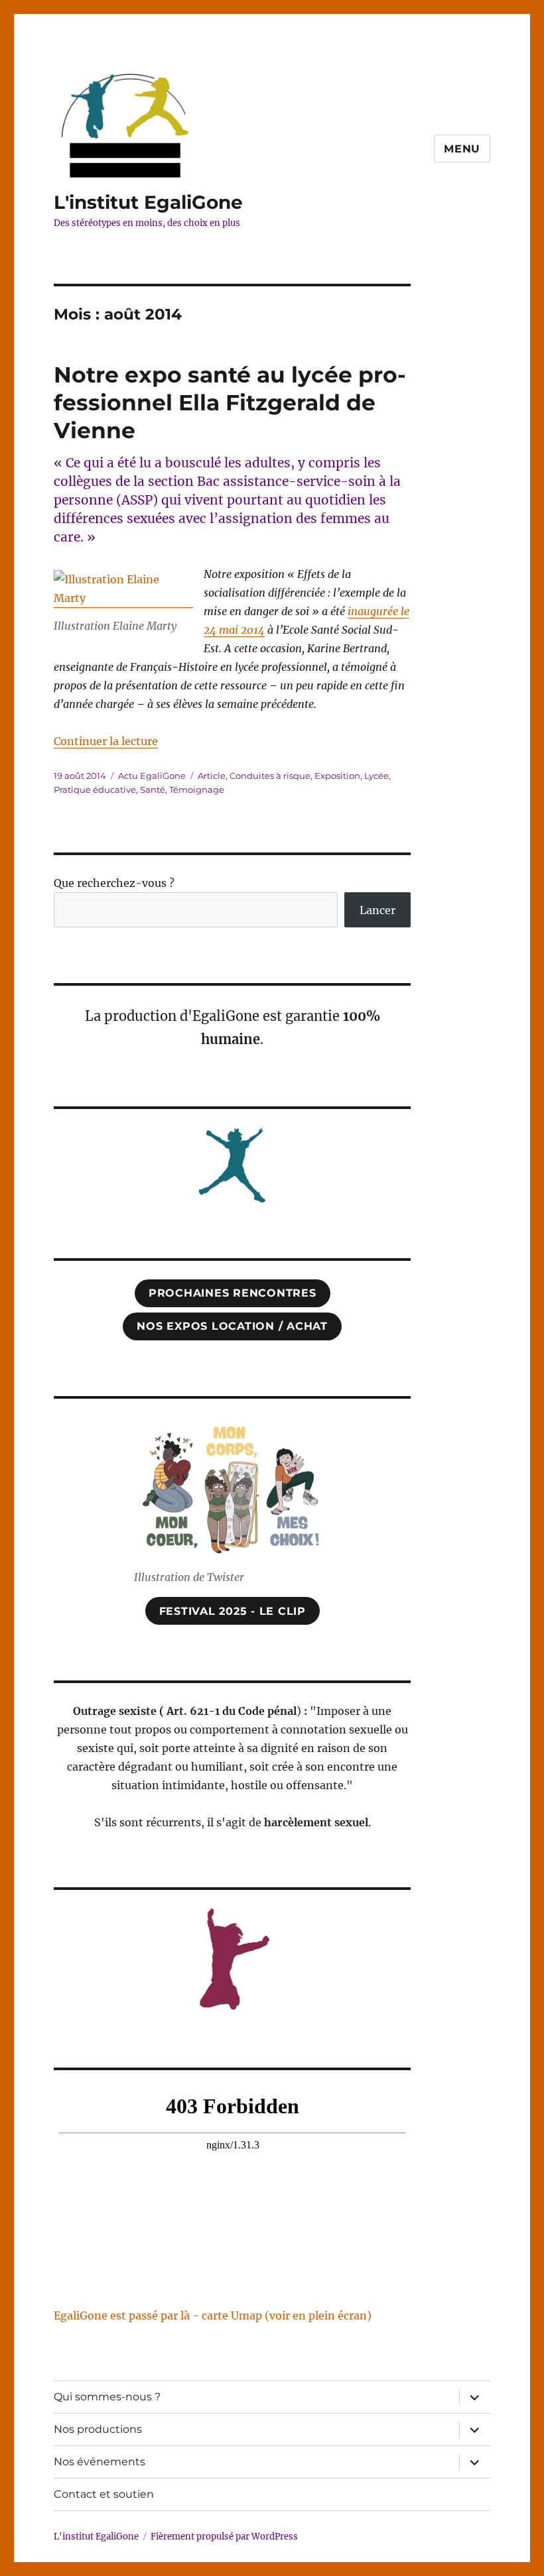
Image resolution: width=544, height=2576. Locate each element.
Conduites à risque (270, 776)
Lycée (376, 776)
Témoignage (197, 790)
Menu (462, 149)
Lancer (377, 910)
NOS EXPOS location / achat (232, 1326)
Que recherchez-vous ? (114, 883)
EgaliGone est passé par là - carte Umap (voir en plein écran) (213, 2315)
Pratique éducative (95, 790)
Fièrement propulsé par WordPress (224, 2537)
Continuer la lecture (106, 741)
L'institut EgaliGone (148, 202)
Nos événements (100, 2462)
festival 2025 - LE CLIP (233, 1611)
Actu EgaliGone (152, 776)
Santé (153, 790)
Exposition (337, 776)
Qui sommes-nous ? (107, 2397)
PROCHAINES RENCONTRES (233, 1293)
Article (212, 776)
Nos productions (98, 2429)
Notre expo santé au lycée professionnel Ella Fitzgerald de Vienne (230, 402)
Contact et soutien (104, 2494)
